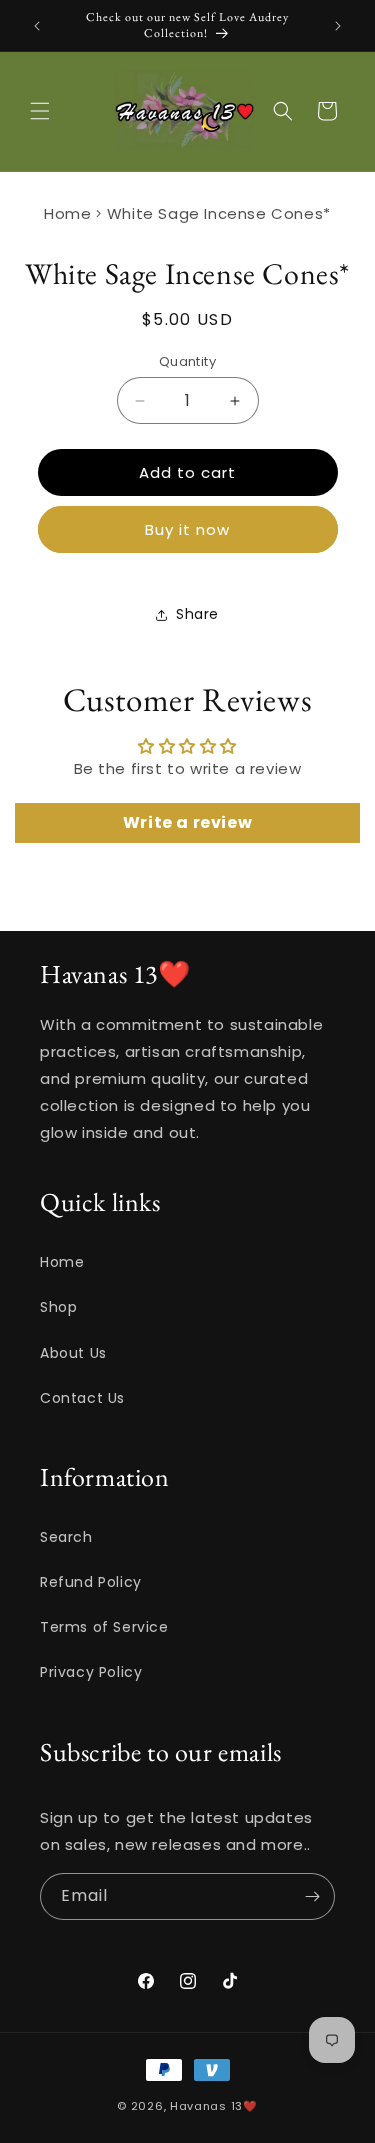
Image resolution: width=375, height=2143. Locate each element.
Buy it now (187, 529)
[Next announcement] (338, 26)
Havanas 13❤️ (214, 2106)
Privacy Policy (91, 1672)
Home (67, 213)
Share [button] (197, 614)
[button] (40, 111)
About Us (73, 1353)
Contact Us (82, 1398)
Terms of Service (104, 1627)
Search (66, 1537)
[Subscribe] (312, 1896)
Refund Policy (91, 1582)
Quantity (187, 361)
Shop (58, 1307)
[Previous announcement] (37, 26)
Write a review (187, 822)
